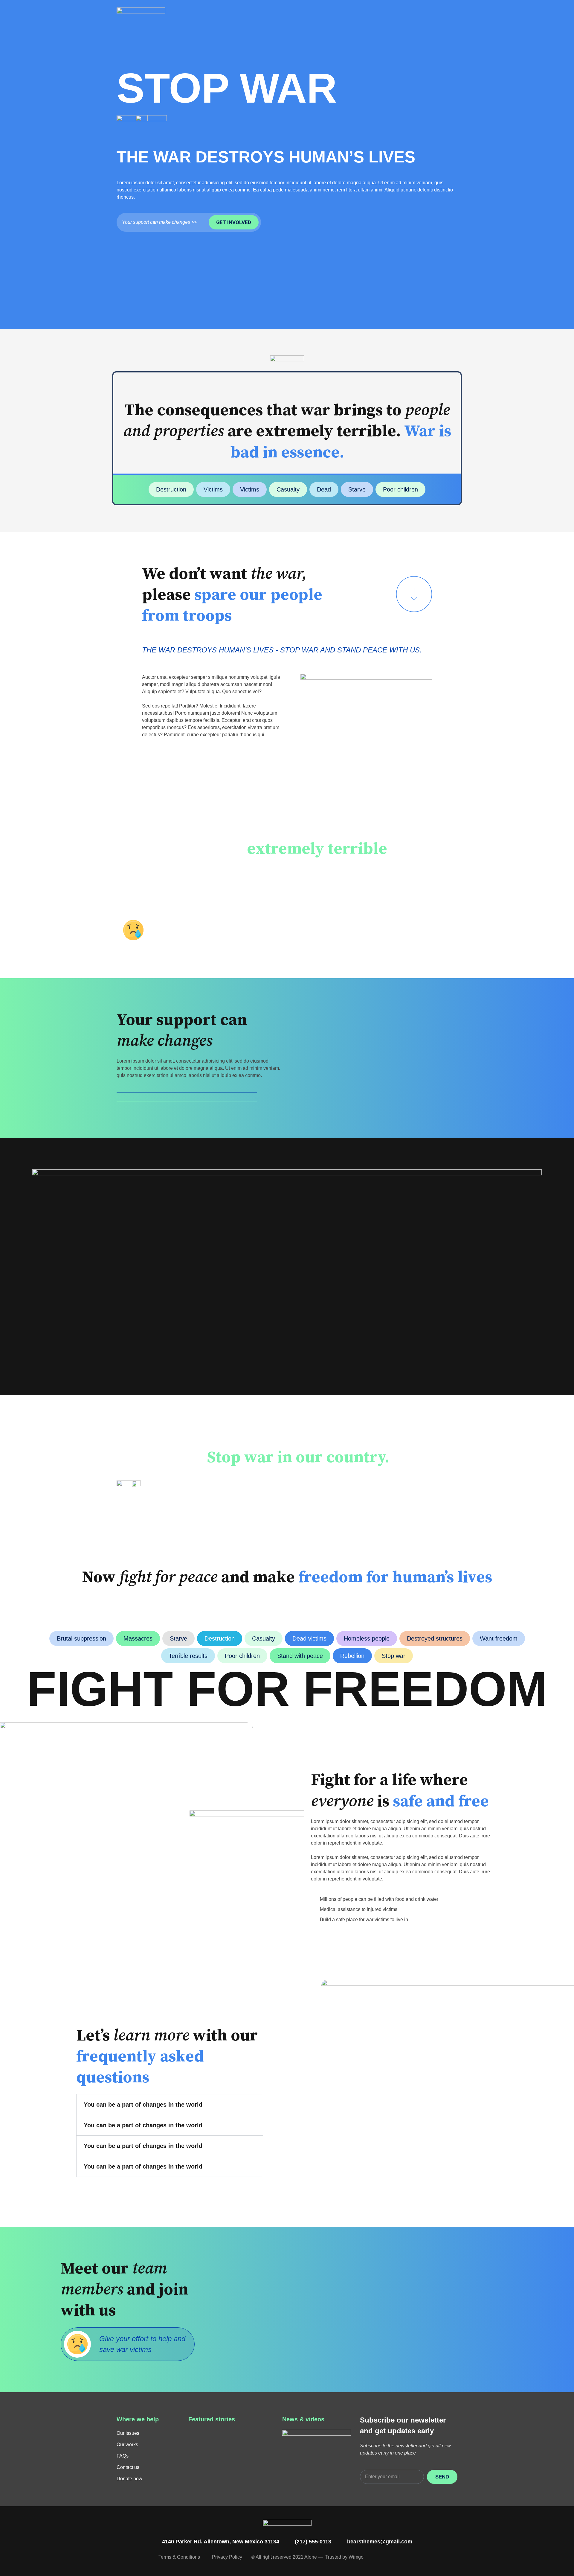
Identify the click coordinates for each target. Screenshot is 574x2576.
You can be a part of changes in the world (143, 2105)
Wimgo (356, 2557)
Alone (311, 2557)
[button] (170, 2105)
